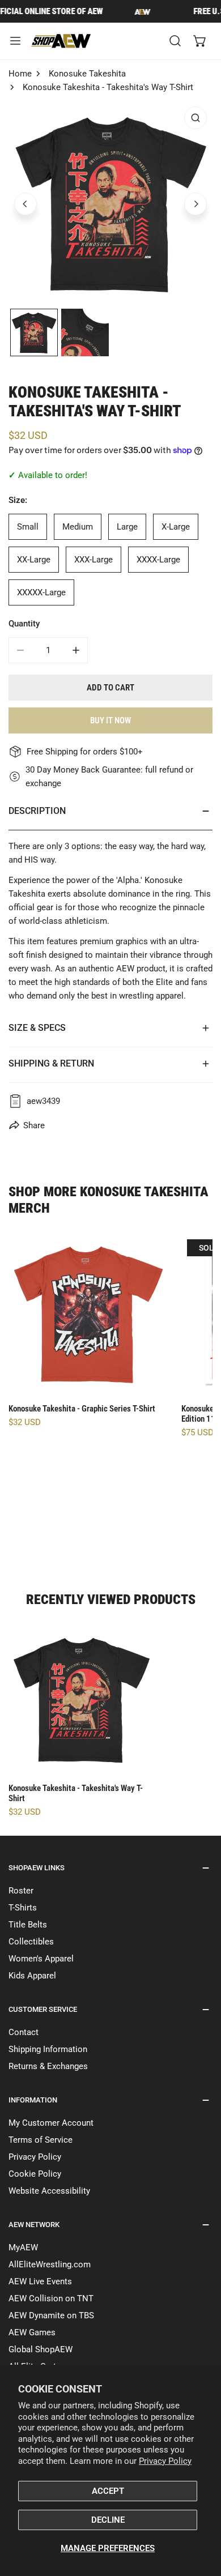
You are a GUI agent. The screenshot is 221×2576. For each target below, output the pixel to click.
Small (28, 527)
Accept (108, 2491)
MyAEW (23, 2247)
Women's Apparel (41, 1959)
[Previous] (25, 204)
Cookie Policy (35, 2174)
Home (20, 74)
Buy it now (110, 720)
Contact (24, 2032)
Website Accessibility (49, 2191)
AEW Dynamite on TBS (51, 2315)
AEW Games (32, 2332)
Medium (78, 527)
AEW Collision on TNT (51, 2298)
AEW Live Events (40, 2281)
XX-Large (34, 560)
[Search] (175, 41)
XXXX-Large (158, 560)
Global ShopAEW (41, 2349)
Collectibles (31, 1942)
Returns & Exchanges (48, 2066)
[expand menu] (15, 41)
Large (127, 527)
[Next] (195, 204)
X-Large (176, 527)
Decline (108, 2520)
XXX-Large (93, 560)
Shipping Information (48, 2049)
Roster (21, 1891)
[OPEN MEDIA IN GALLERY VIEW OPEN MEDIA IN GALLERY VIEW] (110, 203)
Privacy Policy (165, 2461)
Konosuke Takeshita (87, 74)
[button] (200, 41)
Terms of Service (41, 2140)
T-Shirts (23, 1908)
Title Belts (28, 1925)
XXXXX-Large (41, 592)
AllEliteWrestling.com (50, 2264)
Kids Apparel (32, 1976)
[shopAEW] (62, 41)
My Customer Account (51, 2123)
